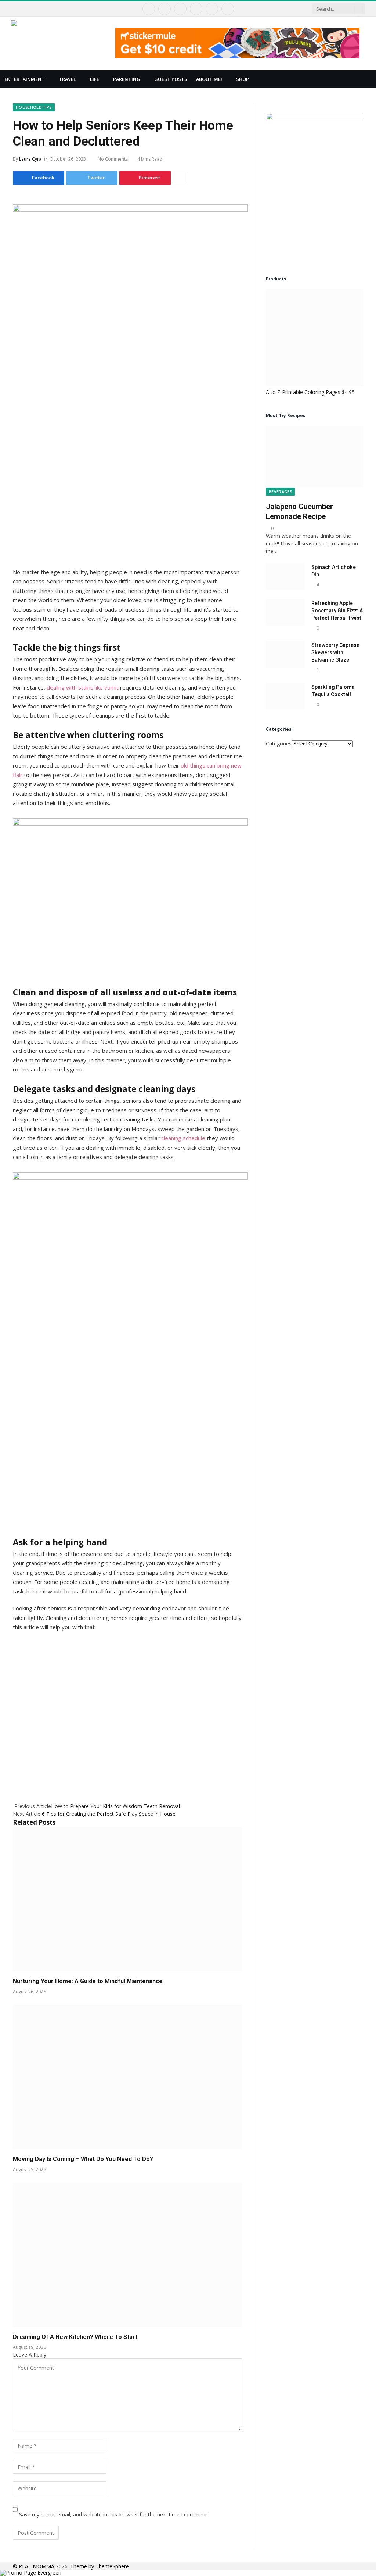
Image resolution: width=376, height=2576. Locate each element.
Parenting (127, 79)
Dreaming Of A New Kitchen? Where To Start (75, 2337)
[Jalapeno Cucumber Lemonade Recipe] (314, 457)
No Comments (113, 159)
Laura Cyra (30, 159)
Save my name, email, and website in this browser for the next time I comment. (114, 2514)
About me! (209, 79)
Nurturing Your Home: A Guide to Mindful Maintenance (88, 1981)
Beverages (280, 492)
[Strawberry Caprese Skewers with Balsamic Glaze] (285, 654)
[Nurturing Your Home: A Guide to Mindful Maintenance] (127, 1899)
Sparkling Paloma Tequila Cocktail (333, 691)
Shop (243, 79)
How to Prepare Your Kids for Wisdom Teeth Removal (115, 1806)
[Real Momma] (58, 43)
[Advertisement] (127, 1709)
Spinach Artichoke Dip (334, 571)
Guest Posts (171, 79)
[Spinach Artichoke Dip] (285, 576)
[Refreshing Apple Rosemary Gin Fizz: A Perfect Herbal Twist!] (285, 612)
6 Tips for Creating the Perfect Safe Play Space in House (109, 1814)
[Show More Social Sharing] (180, 178)
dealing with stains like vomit (83, 687)
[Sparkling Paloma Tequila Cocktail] (285, 696)
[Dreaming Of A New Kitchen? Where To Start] (127, 2255)
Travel (67, 79)
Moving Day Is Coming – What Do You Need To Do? (83, 2159)
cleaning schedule (183, 1138)
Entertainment (25, 79)
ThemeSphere (112, 2566)
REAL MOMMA (37, 2566)
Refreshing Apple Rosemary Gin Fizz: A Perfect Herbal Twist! (337, 611)
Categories (279, 743)
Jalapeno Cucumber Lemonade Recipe (299, 511)
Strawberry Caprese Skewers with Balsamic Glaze (335, 652)
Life (95, 79)
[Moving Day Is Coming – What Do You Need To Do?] (127, 2077)
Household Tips (34, 107)
